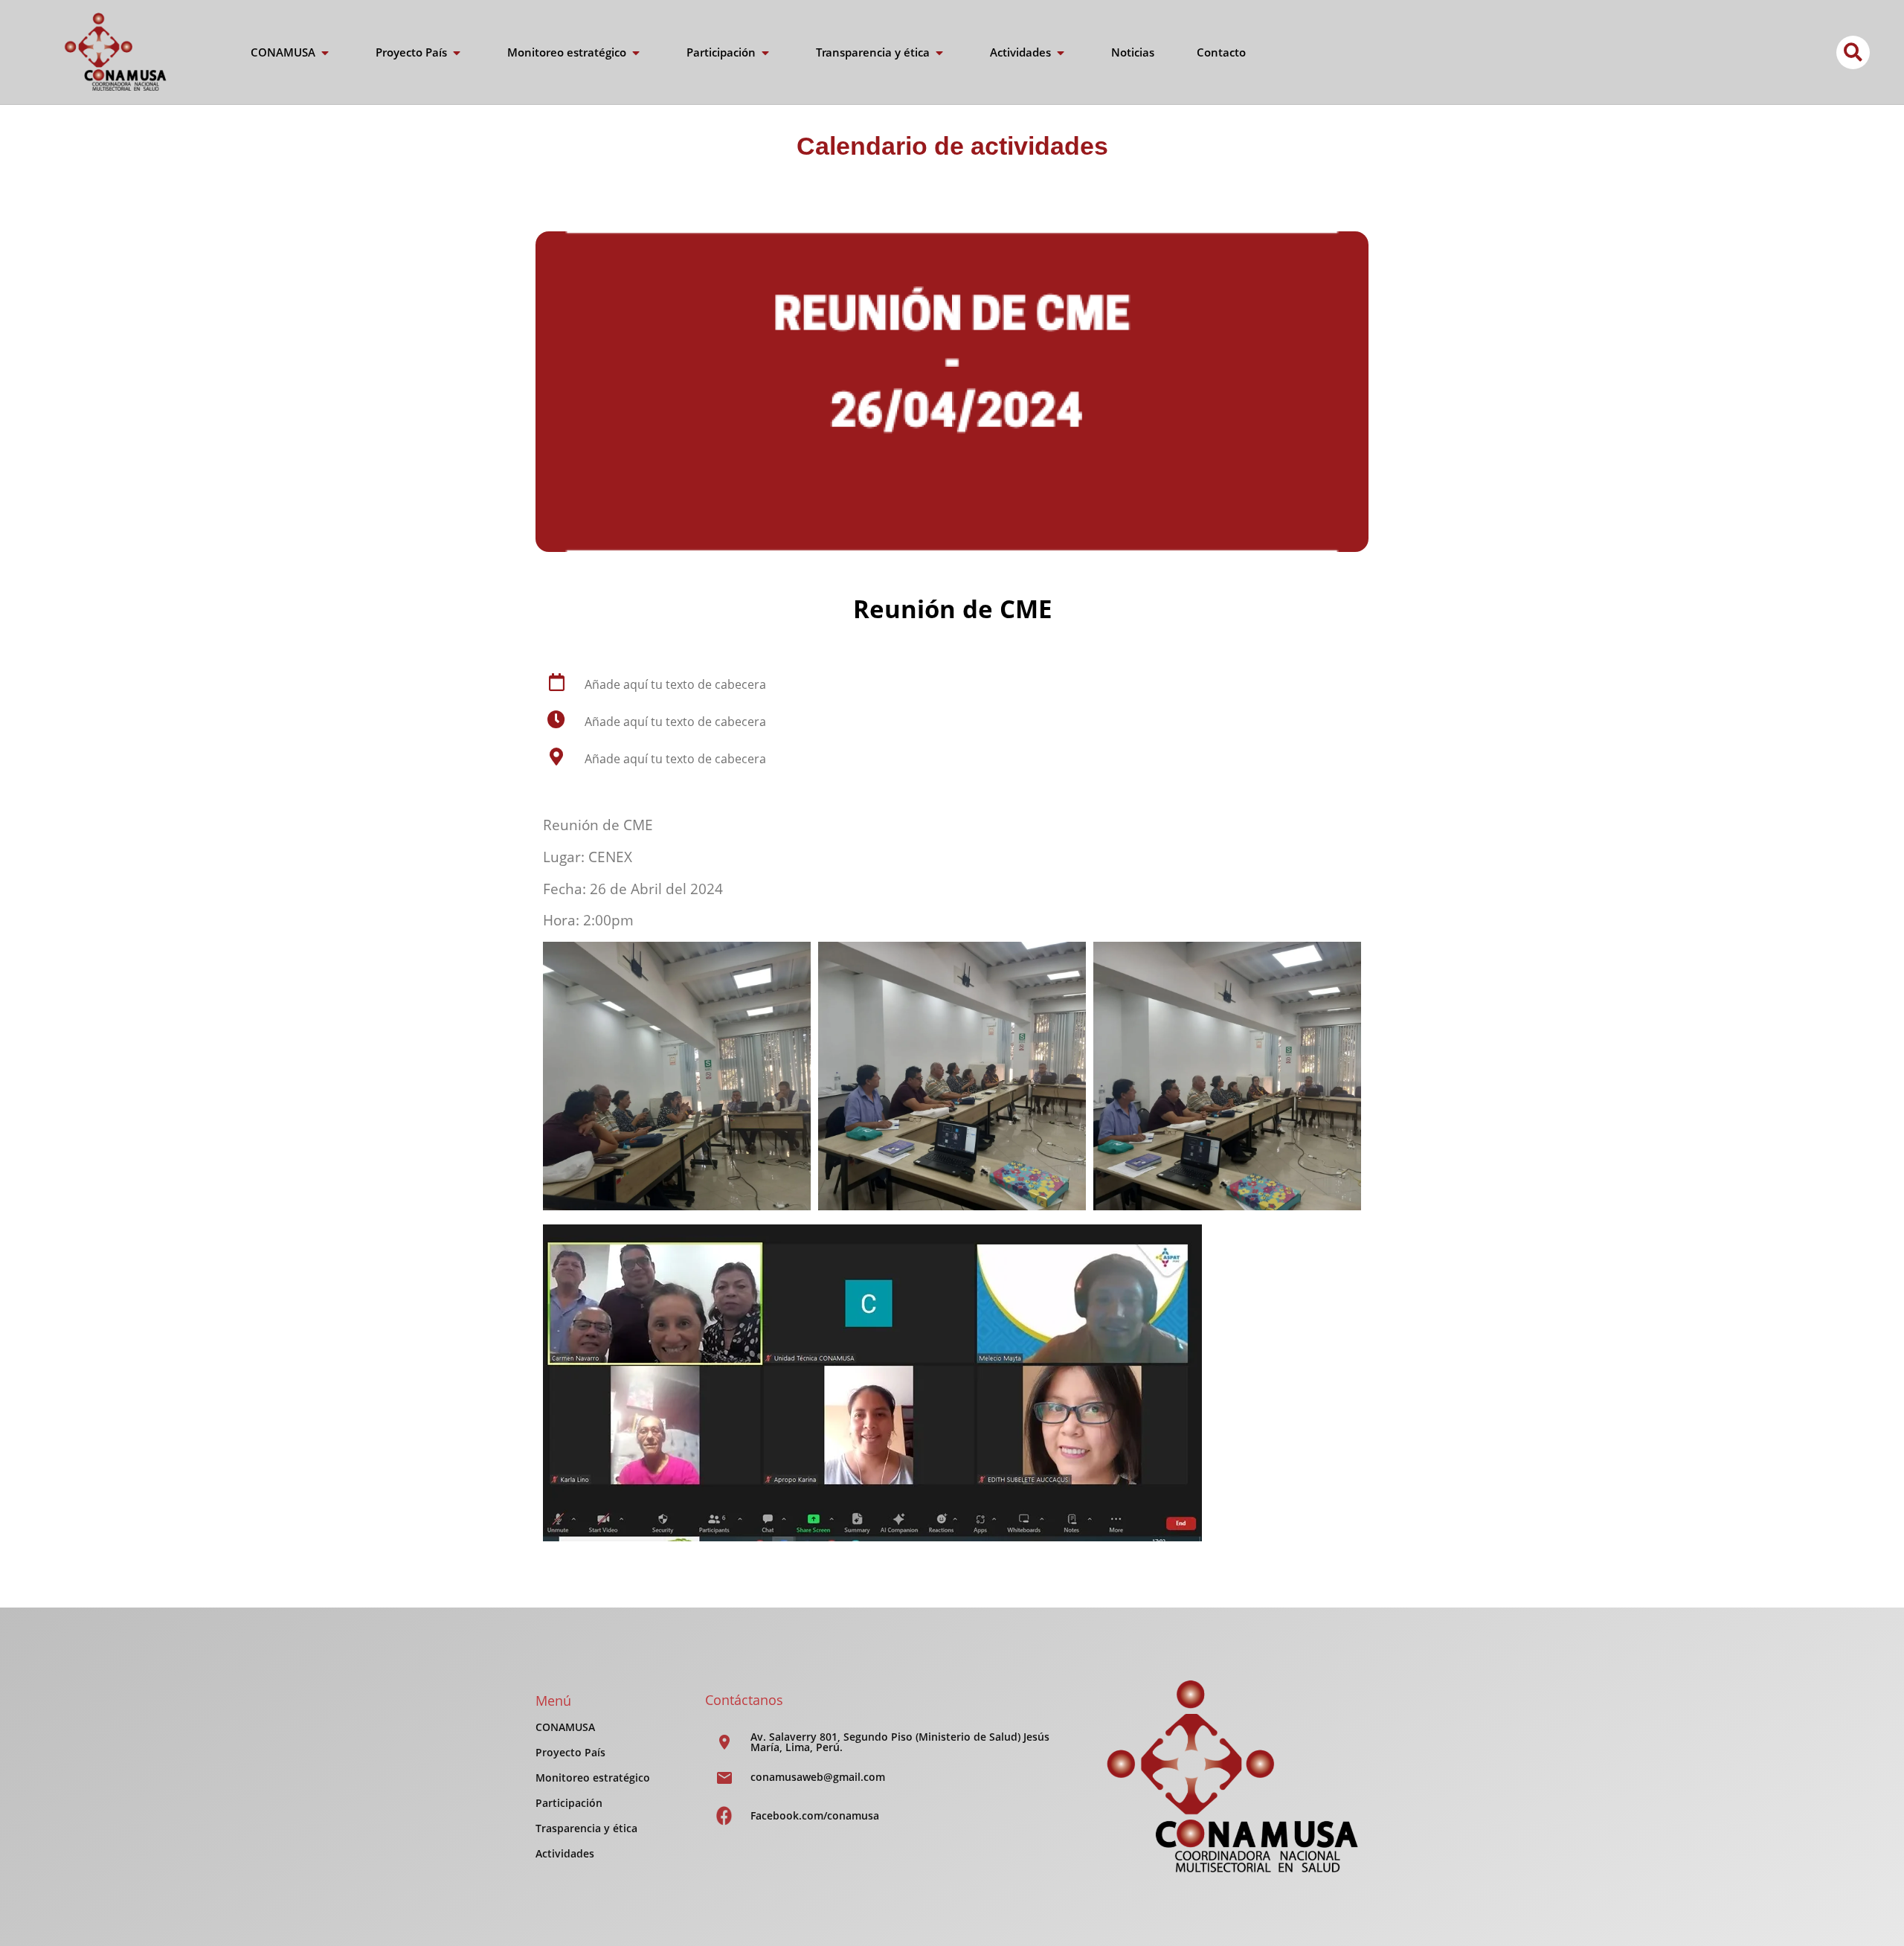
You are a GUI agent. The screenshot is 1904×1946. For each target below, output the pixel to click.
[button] (1853, 52)
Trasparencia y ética (586, 1828)
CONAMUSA (565, 1727)
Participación (569, 1803)
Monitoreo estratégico (593, 1778)
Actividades (565, 1853)
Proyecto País (570, 1752)
